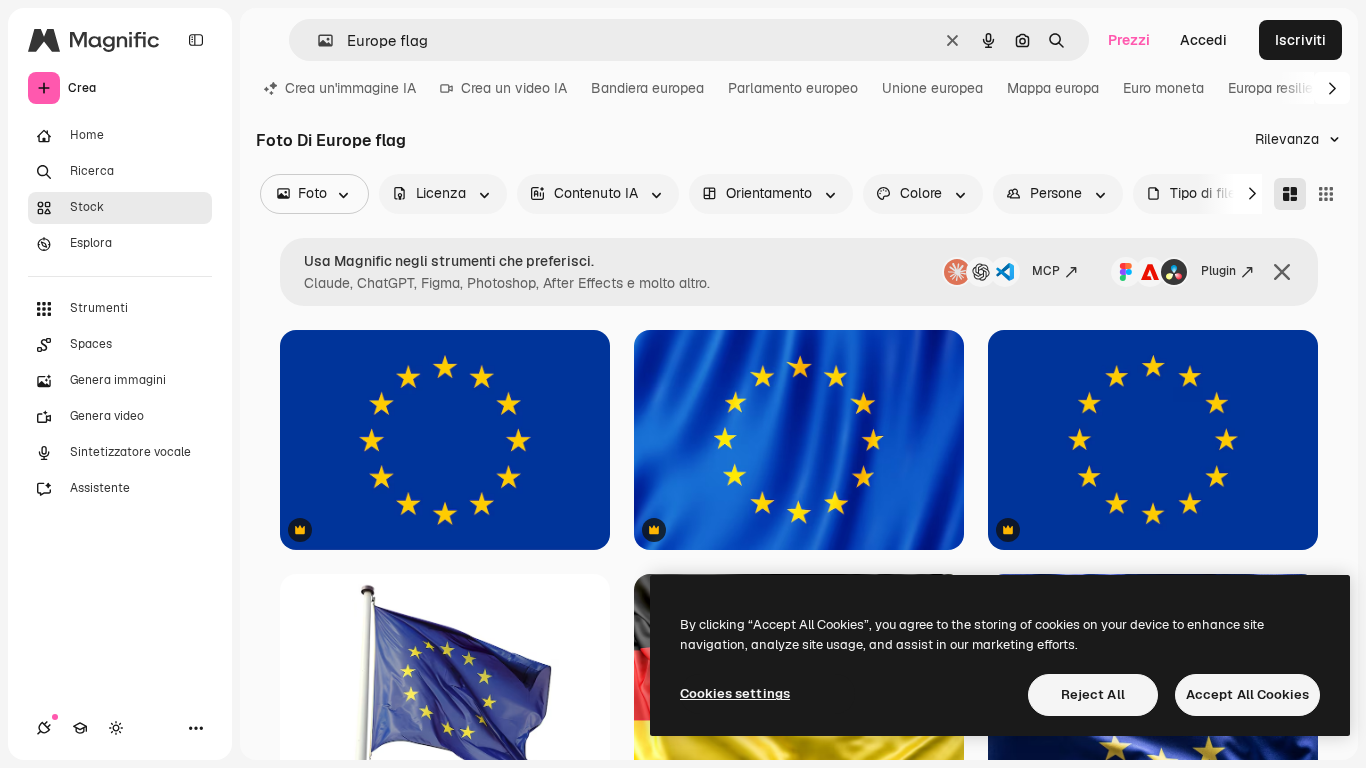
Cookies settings (735, 693)
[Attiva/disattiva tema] (116, 728)
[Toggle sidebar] (196, 40)
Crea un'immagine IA (350, 88)
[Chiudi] (1282, 272)
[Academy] (80, 728)
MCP (1046, 271)
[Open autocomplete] (317, 40)
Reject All (1093, 694)
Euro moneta (1163, 88)
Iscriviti (1300, 40)
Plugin (1218, 271)
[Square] (1326, 194)
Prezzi (1129, 40)
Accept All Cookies (1247, 694)
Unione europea (932, 88)
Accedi (1203, 40)
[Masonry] (1290, 194)
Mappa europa (1053, 88)
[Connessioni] (44, 728)
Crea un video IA (514, 88)
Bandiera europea (647, 88)
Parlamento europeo (793, 88)
